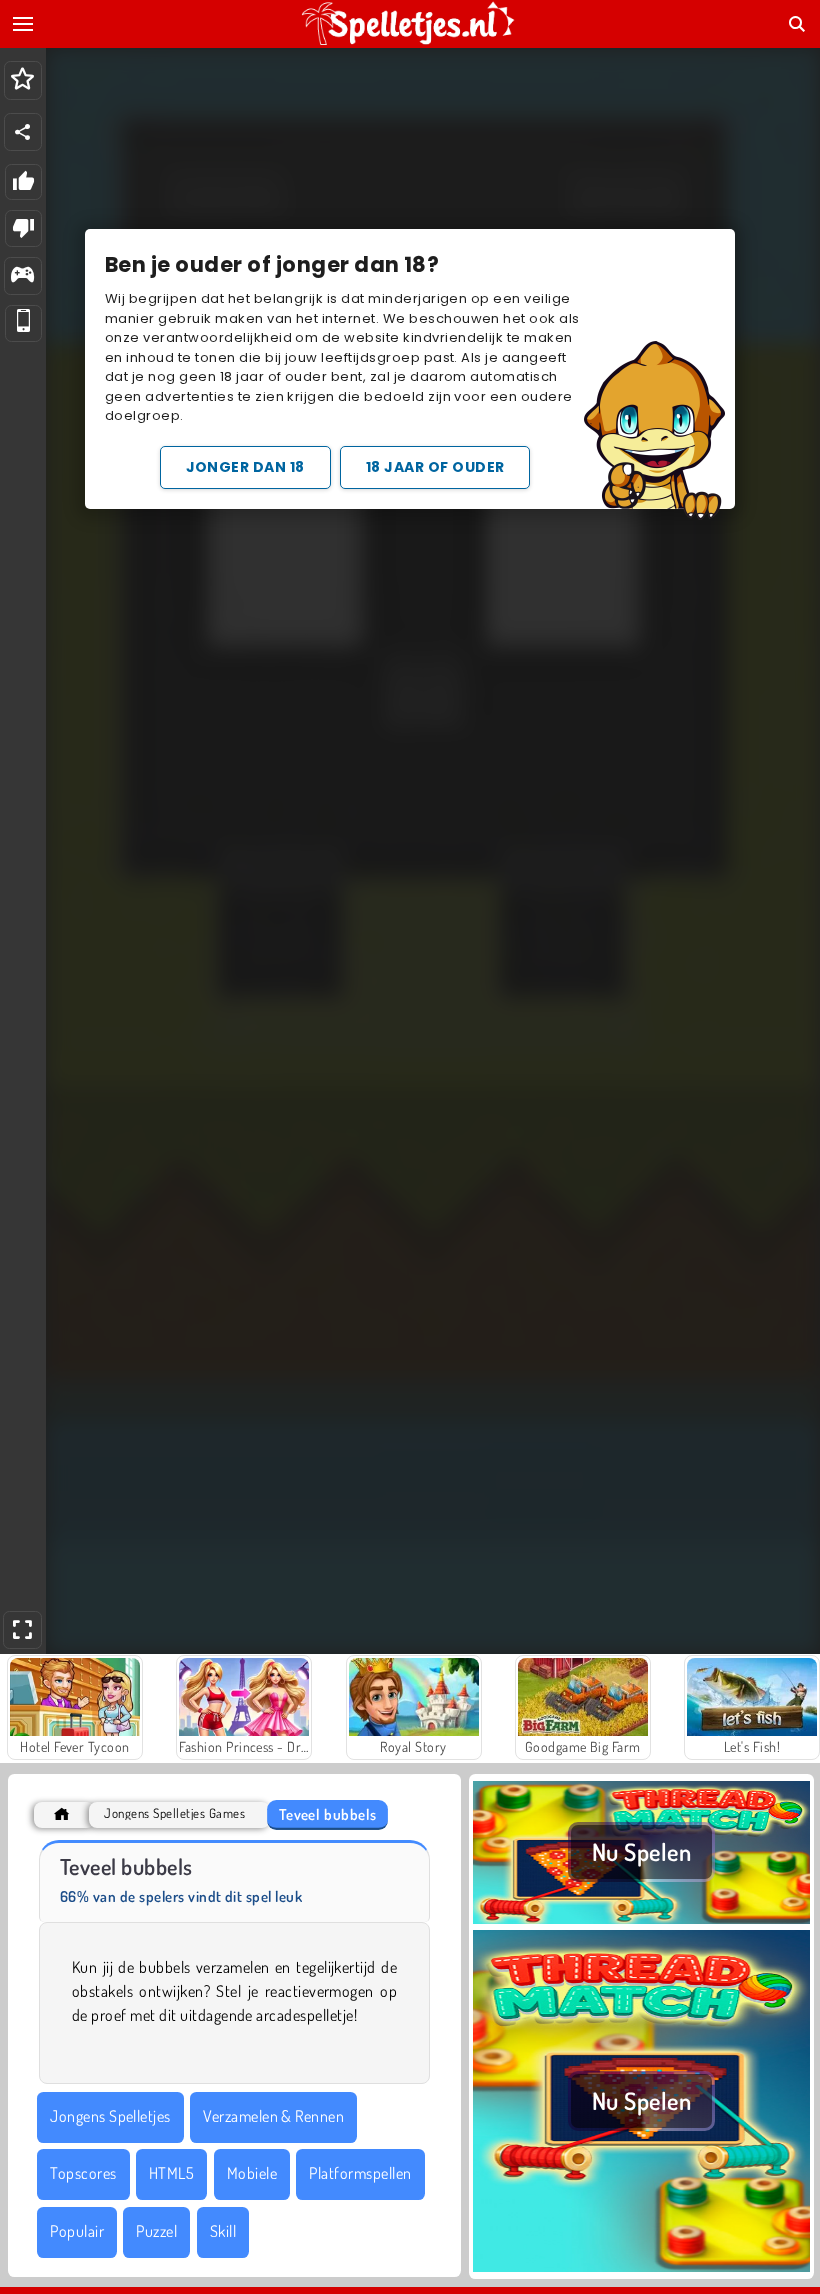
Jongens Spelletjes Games (174, 1813)
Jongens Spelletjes (110, 2116)
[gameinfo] (22, 276)
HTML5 (171, 2173)
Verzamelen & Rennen (273, 2116)
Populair (77, 2231)
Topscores (83, 2173)
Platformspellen (360, 2173)
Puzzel (156, 2231)
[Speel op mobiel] (23, 323)
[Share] (23, 132)
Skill (223, 2231)
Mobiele (252, 2173)
